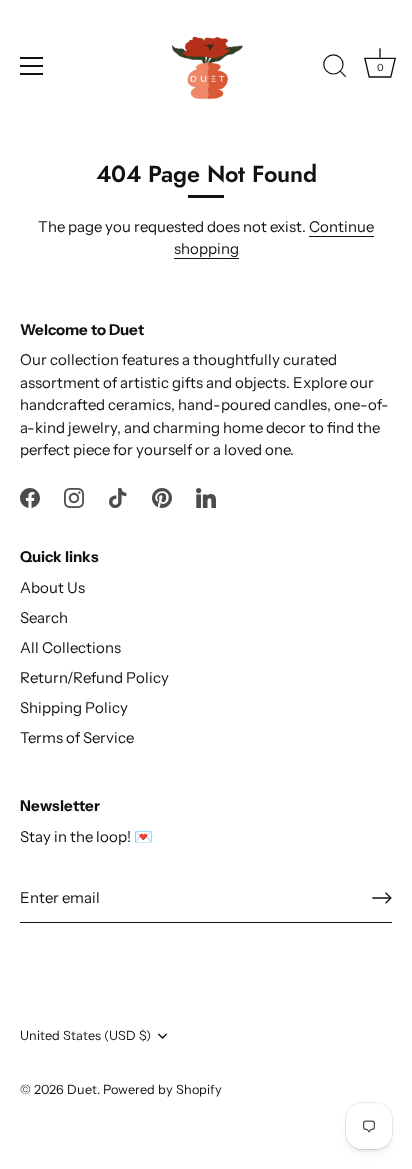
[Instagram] (74, 496)
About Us (52, 587)
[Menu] (32, 66)
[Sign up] (382, 898)
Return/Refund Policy (94, 677)
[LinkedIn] (206, 496)
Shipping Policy (74, 707)
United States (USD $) (85, 1035)
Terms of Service (77, 737)
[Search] (335, 69)
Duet (82, 1089)
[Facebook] (30, 496)
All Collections (70, 647)
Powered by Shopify (162, 1089)
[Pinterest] (162, 496)
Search (44, 617)
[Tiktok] (118, 496)
